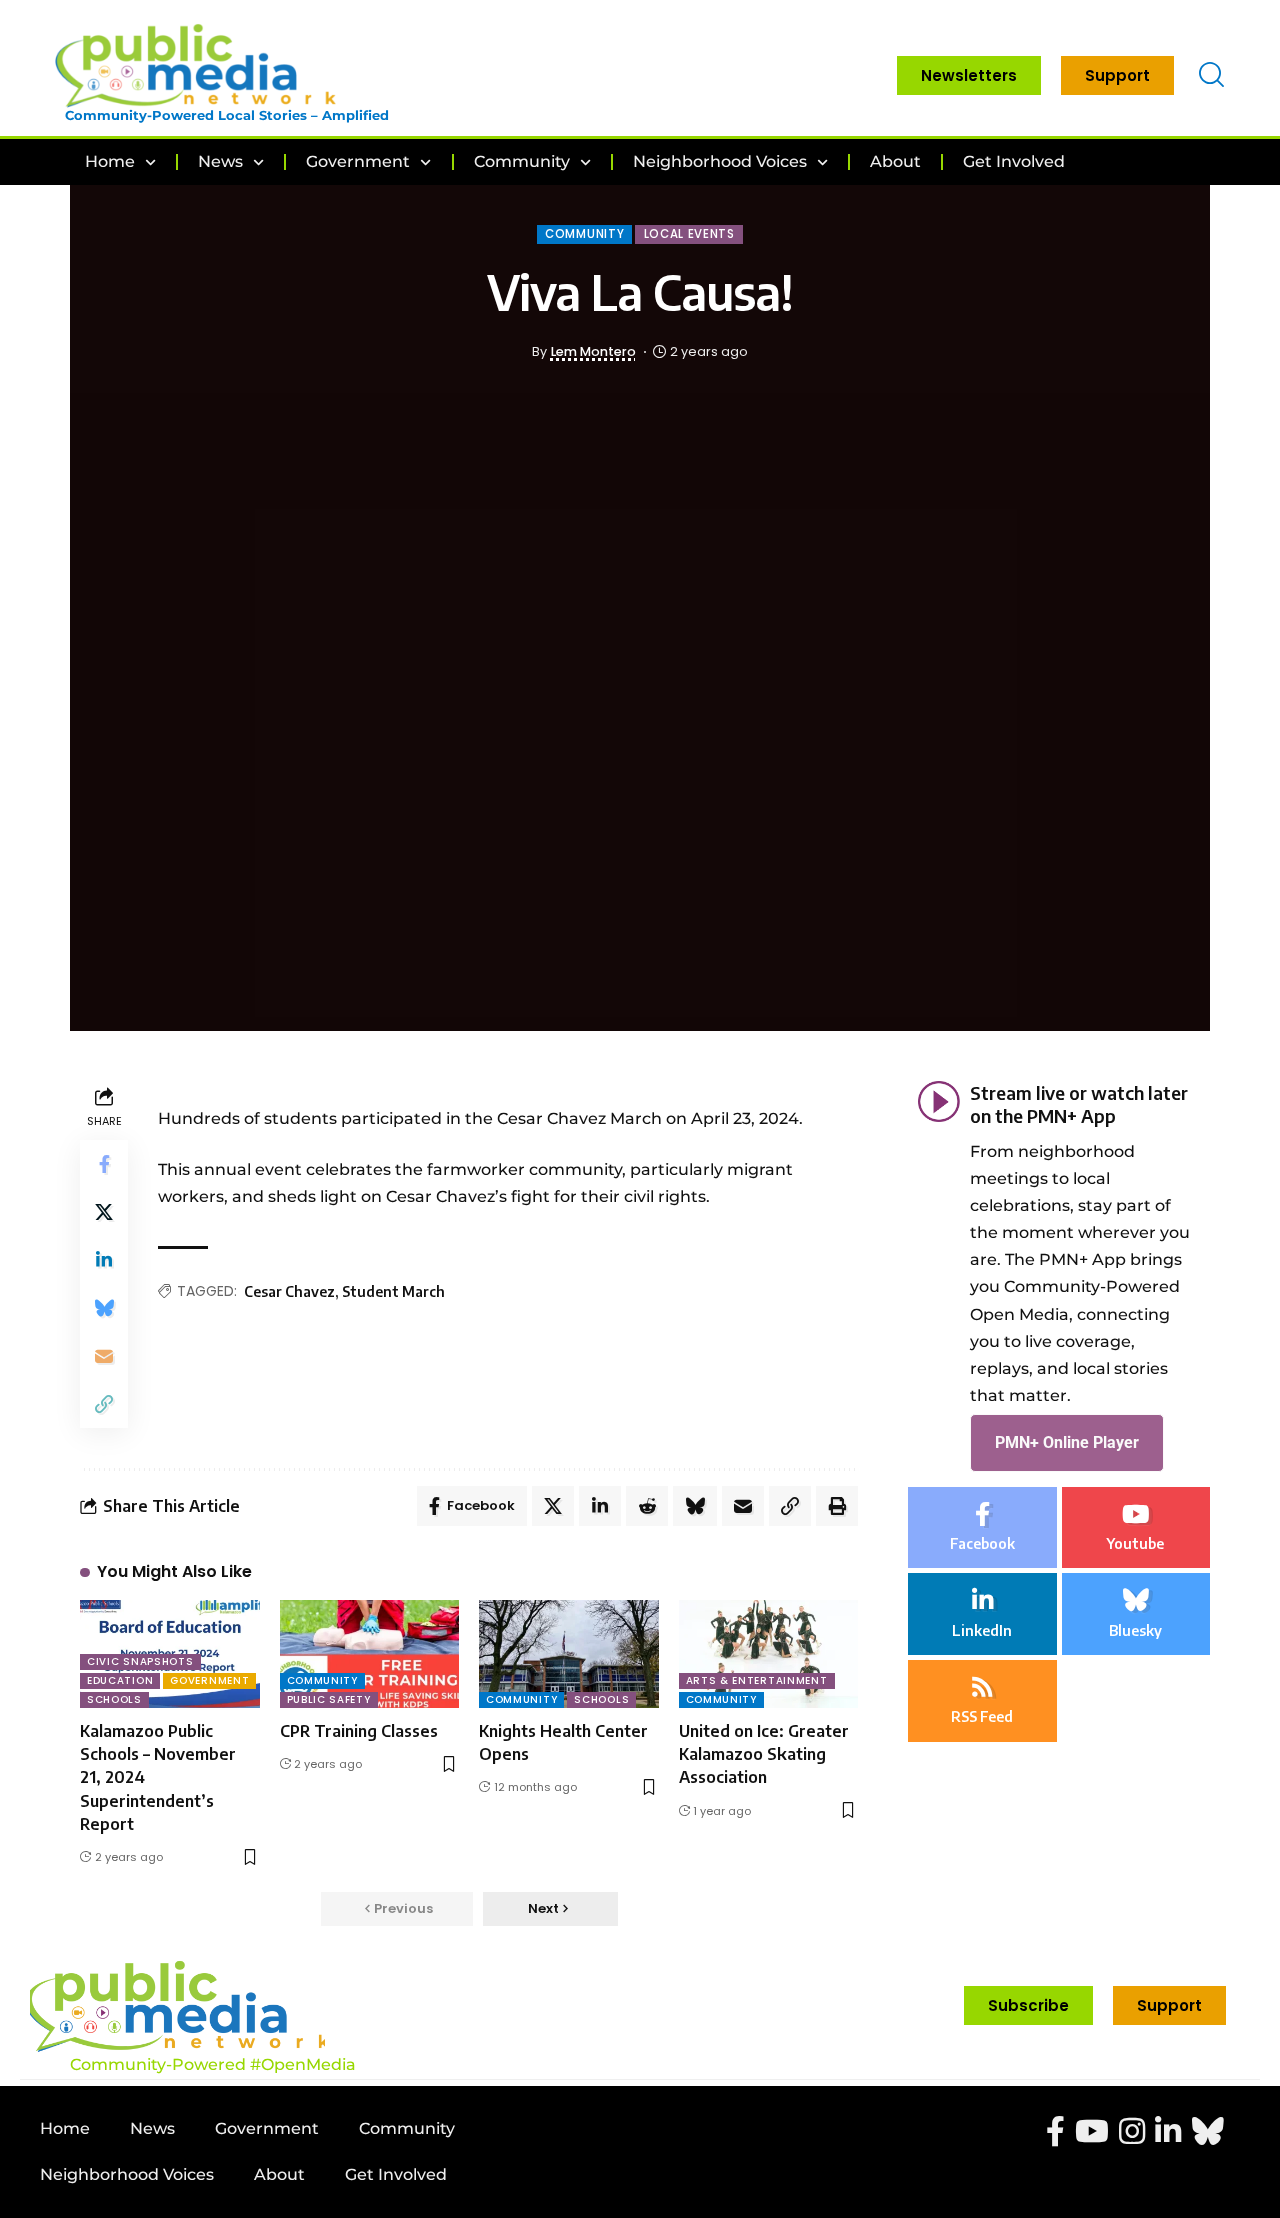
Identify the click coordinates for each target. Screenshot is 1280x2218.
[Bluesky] (1136, 1615)
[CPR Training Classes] (370, 1654)
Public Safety (329, 1699)
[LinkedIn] (982, 1615)
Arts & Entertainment (757, 1680)
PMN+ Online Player (1067, 1443)
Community (584, 234)
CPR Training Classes (359, 1731)
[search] (1211, 75)
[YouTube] (1092, 2131)
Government (209, 1680)
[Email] (104, 1356)
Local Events (689, 234)
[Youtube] (1136, 1528)
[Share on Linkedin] (104, 1260)
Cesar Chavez (289, 1291)
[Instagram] (1132, 2131)
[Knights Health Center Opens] (569, 1654)
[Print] (837, 1506)
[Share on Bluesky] (104, 1308)
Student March (393, 1291)
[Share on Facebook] (104, 1164)
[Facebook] (982, 1528)
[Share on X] (104, 1212)
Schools (114, 1699)
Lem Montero (593, 351)
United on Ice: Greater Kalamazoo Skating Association (764, 1754)
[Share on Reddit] (647, 1506)
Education (120, 1680)
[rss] (982, 1701)
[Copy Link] (104, 1404)
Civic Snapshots (140, 1661)
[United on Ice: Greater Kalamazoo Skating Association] (769, 1654)
